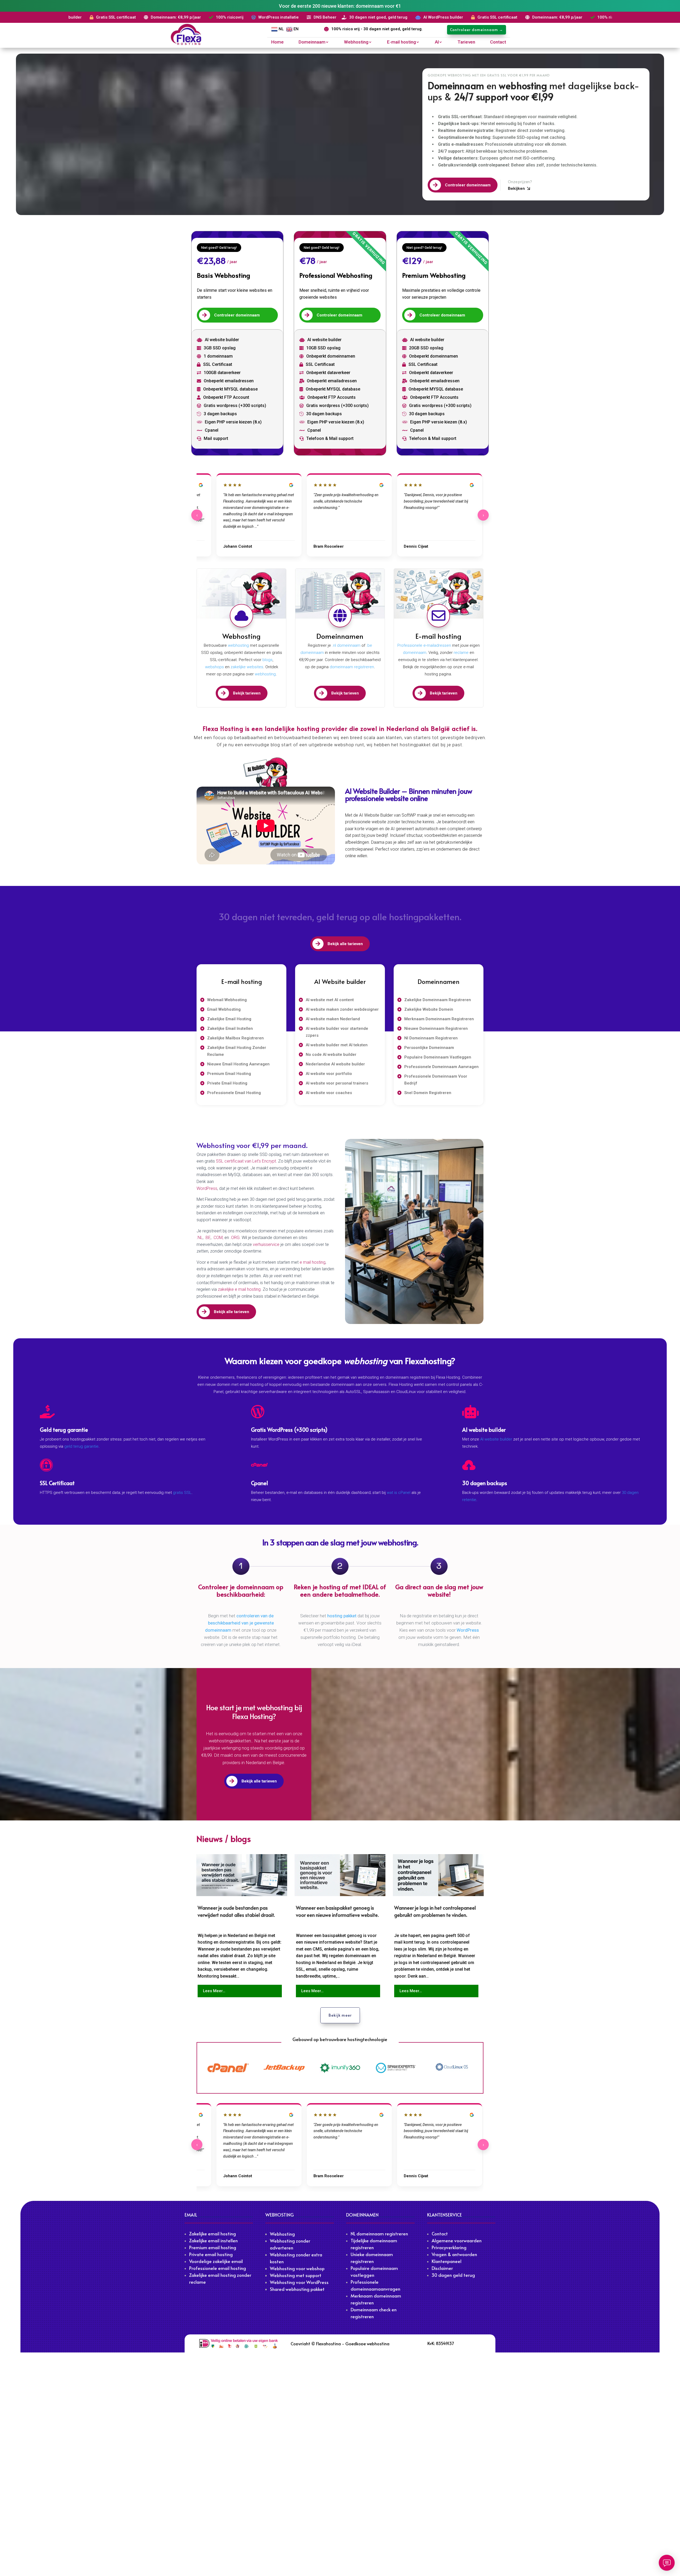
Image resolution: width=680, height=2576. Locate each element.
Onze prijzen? (520, 182)
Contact (498, 42)
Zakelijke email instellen (213, 2240)
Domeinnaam (312, 42)
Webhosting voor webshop (297, 2268)
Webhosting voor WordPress (299, 2282)
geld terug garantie (81, 1446)
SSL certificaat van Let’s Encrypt (246, 1161)
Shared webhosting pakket (297, 2289)
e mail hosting (313, 1262)
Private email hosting (211, 2254)
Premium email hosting (213, 2247)
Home (277, 42)
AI (437, 42)
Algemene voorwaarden (457, 2240)
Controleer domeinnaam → (477, 30)
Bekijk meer (340, 2015)
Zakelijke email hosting (212, 2234)
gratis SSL (182, 1493)
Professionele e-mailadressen (424, 645)
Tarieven (466, 42)
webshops (214, 667)
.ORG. (236, 1238)
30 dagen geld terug (453, 2275)
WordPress (207, 1188)
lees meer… (214, 1991)
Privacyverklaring (449, 2247)
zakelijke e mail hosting (239, 1289)
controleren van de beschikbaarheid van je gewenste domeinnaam (239, 1623)
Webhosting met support (296, 2275)
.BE (208, 1238)
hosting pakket (342, 1616)
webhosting (238, 645)
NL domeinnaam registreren (379, 2234)
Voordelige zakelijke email (216, 2261)
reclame (461, 653)
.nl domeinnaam (346, 645)
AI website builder (496, 1439)
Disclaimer (442, 2268)
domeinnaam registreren (351, 667)
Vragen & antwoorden (454, 2254)
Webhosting (356, 42)
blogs (267, 660)
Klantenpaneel (447, 2261)
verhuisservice (267, 1244)
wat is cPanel (399, 1493)
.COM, (218, 1238)
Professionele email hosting (218, 2268)
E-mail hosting (401, 42)
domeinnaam (415, 653)
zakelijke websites (247, 667)
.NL (200, 1238)
